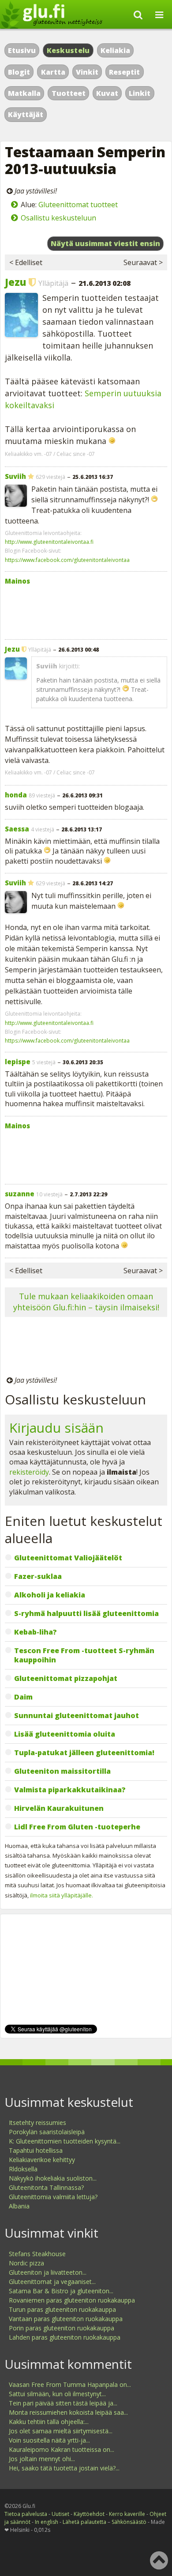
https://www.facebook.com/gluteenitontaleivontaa (67, 560)
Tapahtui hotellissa (36, 2150)
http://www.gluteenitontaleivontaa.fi (49, 542)
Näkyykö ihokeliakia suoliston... (53, 2178)
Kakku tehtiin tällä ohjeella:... (49, 2422)
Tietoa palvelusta (26, 2514)
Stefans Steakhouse (37, 2254)
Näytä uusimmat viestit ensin (105, 243)
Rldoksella (23, 2169)
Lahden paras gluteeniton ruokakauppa (65, 2337)
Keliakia (115, 50)
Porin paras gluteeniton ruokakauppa (62, 2328)
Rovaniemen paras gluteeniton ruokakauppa (72, 2300)
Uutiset (60, 2514)
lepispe (18, 1062)
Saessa (17, 829)
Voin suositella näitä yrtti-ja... (49, 2440)
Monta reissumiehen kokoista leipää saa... (68, 2412)
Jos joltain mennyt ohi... (42, 2459)
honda (16, 795)
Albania (19, 2206)
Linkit (140, 93)
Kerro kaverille (127, 2514)
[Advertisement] (86, 610)
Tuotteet (69, 93)
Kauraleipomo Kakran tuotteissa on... (62, 2449)
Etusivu (22, 50)
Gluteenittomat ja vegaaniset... (52, 2282)
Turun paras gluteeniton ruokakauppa (62, 2309)
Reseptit (124, 72)
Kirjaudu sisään (56, 1428)
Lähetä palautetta (84, 2522)
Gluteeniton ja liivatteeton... (48, 2272)
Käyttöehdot (89, 2514)
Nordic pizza (26, 2263)
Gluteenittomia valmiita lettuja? (53, 2197)
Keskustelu (68, 50)
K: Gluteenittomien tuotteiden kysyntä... (65, 2141)
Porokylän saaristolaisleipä (47, 2132)
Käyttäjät (26, 114)
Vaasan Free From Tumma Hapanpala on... (70, 2384)
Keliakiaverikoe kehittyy (42, 2160)
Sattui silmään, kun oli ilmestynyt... (57, 2394)
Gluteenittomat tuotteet (78, 205)
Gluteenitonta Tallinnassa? (46, 2187)
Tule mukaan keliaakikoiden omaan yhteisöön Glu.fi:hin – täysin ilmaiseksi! (86, 1302)
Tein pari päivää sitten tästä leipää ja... (63, 2403)
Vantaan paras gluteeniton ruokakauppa (66, 2319)
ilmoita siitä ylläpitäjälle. (62, 1895)
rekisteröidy (29, 1472)
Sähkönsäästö (129, 2522)
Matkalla (24, 93)
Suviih (15, 476)
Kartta (53, 72)
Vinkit (87, 72)
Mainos (17, 581)
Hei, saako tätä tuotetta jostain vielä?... (64, 2468)
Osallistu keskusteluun (58, 218)
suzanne (20, 1194)
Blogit (19, 72)
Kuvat (107, 93)
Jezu (15, 282)
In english (47, 2522)
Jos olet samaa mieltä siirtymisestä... (61, 2431)
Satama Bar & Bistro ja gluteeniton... (61, 2291)
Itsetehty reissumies (37, 2123)
